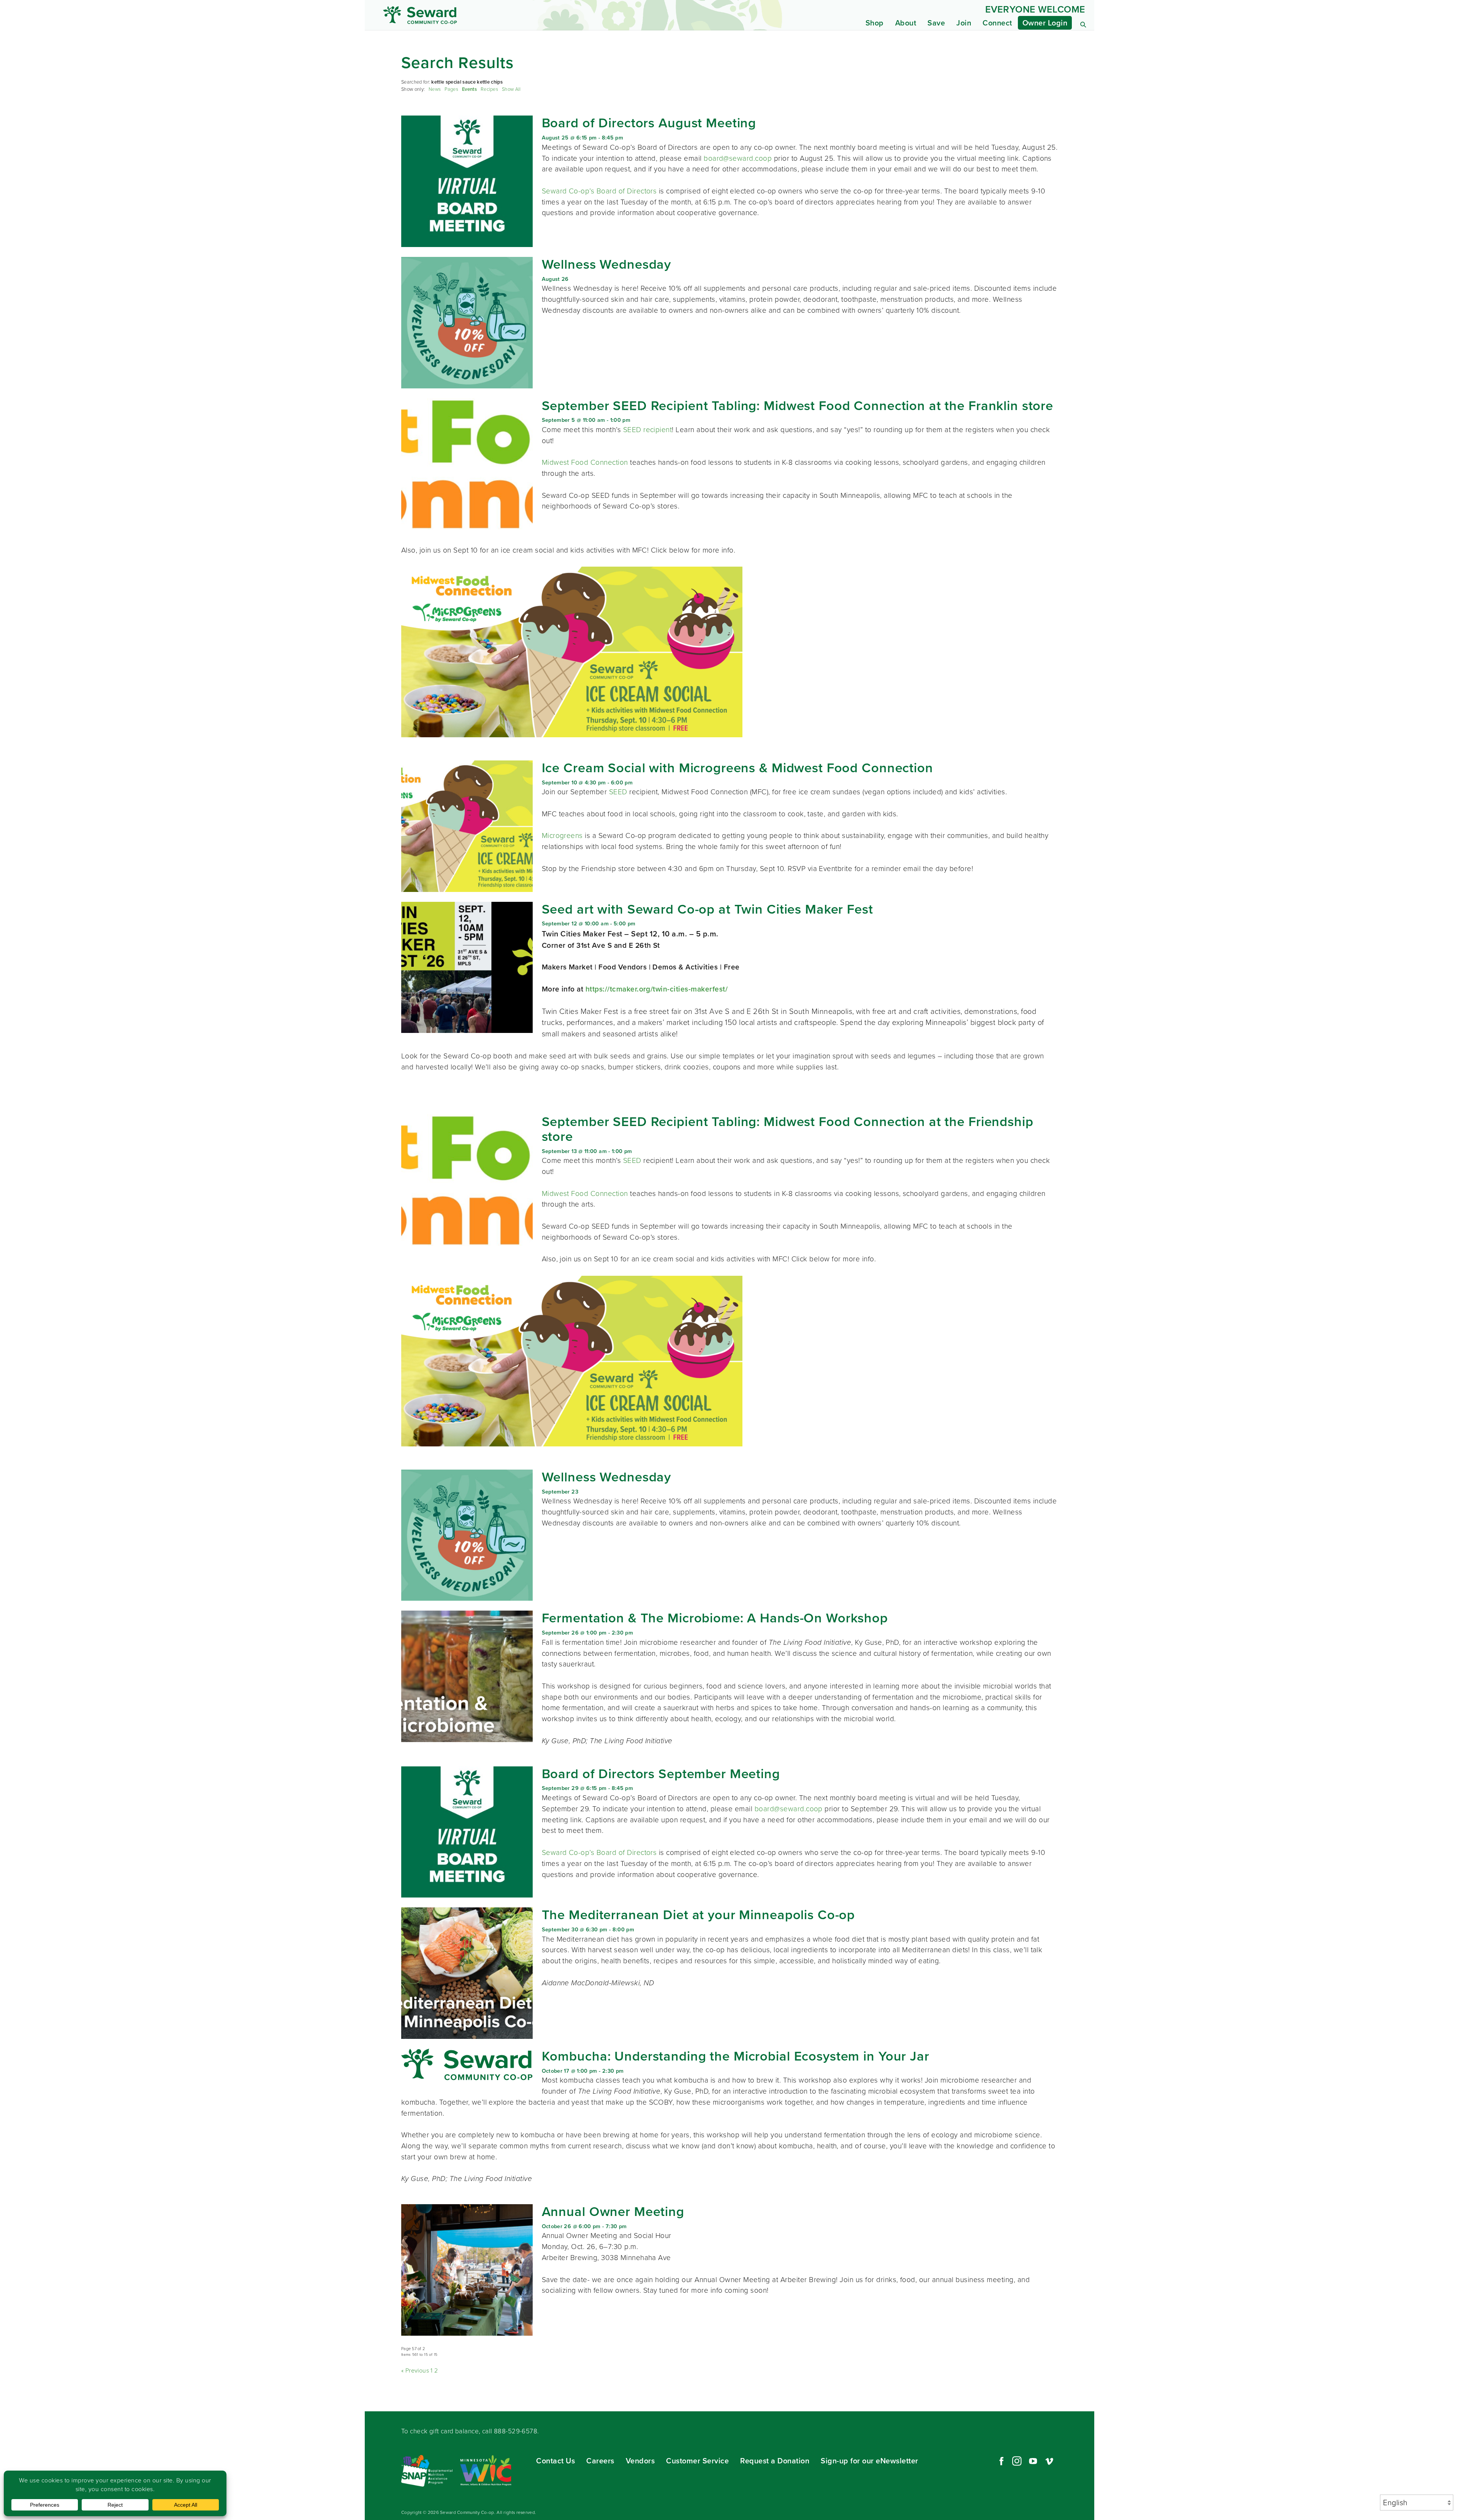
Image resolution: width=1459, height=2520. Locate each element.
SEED (619, 792)
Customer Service (697, 2461)
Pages (451, 89)
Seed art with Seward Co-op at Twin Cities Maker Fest (707, 909)
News (435, 89)
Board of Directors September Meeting (661, 1774)
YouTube (1033, 2461)
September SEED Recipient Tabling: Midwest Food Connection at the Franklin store (798, 406)
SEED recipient (648, 430)
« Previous (415, 2370)
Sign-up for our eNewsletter (870, 2461)
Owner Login (1045, 23)
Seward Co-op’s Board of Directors (599, 191)
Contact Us (555, 2461)
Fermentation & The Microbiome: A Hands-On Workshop (715, 1618)
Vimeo (1049, 2461)
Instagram (1017, 2461)
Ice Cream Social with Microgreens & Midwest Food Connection (737, 768)
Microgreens (562, 836)
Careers (600, 2461)
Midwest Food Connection (585, 462)
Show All (511, 89)
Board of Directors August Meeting (649, 123)
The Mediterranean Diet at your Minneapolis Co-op (699, 1915)
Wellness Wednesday (607, 264)
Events (469, 89)
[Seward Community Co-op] (474, 15)
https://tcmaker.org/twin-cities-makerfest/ (657, 989)
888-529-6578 (516, 2431)
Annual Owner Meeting (613, 2212)
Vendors (640, 2461)
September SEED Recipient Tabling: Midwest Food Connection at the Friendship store (788, 1129)
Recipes (489, 89)
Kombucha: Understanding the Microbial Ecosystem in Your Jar (736, 2056)
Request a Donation (775, 2461)
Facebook (1000, 2461)
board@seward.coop (738, 158)
